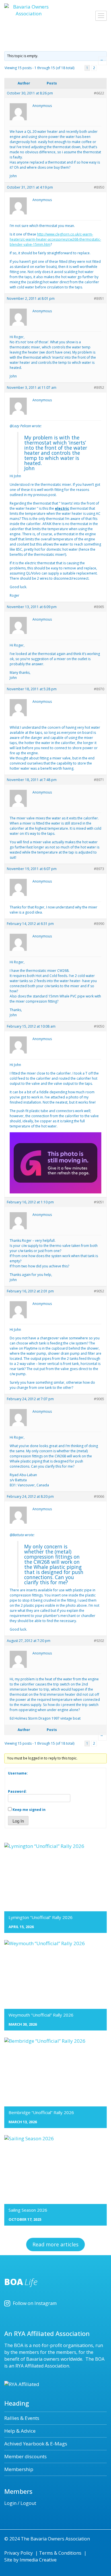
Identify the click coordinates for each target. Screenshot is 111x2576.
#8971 (99, 780)
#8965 (99, 607)
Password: (17, 1791)
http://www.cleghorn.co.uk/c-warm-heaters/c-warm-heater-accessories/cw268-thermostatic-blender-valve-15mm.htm (55, 239)
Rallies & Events (22, 2418)
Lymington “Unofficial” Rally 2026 (41, 1917)
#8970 (99, 689)
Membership (19, 2469)
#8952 (99, 388)
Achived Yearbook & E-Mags (36, 2444)
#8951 (99, 298)
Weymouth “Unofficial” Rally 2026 (41, 2015)
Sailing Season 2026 (28, 2210)
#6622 (99, 93)
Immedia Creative (38, 2560)
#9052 (99, 1291)
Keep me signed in (29, 1810)
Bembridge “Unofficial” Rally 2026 (41, 2112)
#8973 (99, 869)
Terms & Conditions (60, 2553)
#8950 (99, 187)
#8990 (99, 924)
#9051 (99, 1202)
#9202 (99, 1641)
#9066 (99, 1496)
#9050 (99, 1026)
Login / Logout (20, 2503)
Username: (18, 1773)
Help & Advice (20, 2431)
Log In (18, 1821)
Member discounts (25, 2456)
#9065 (99, 1399)
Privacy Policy (18, 2553)
